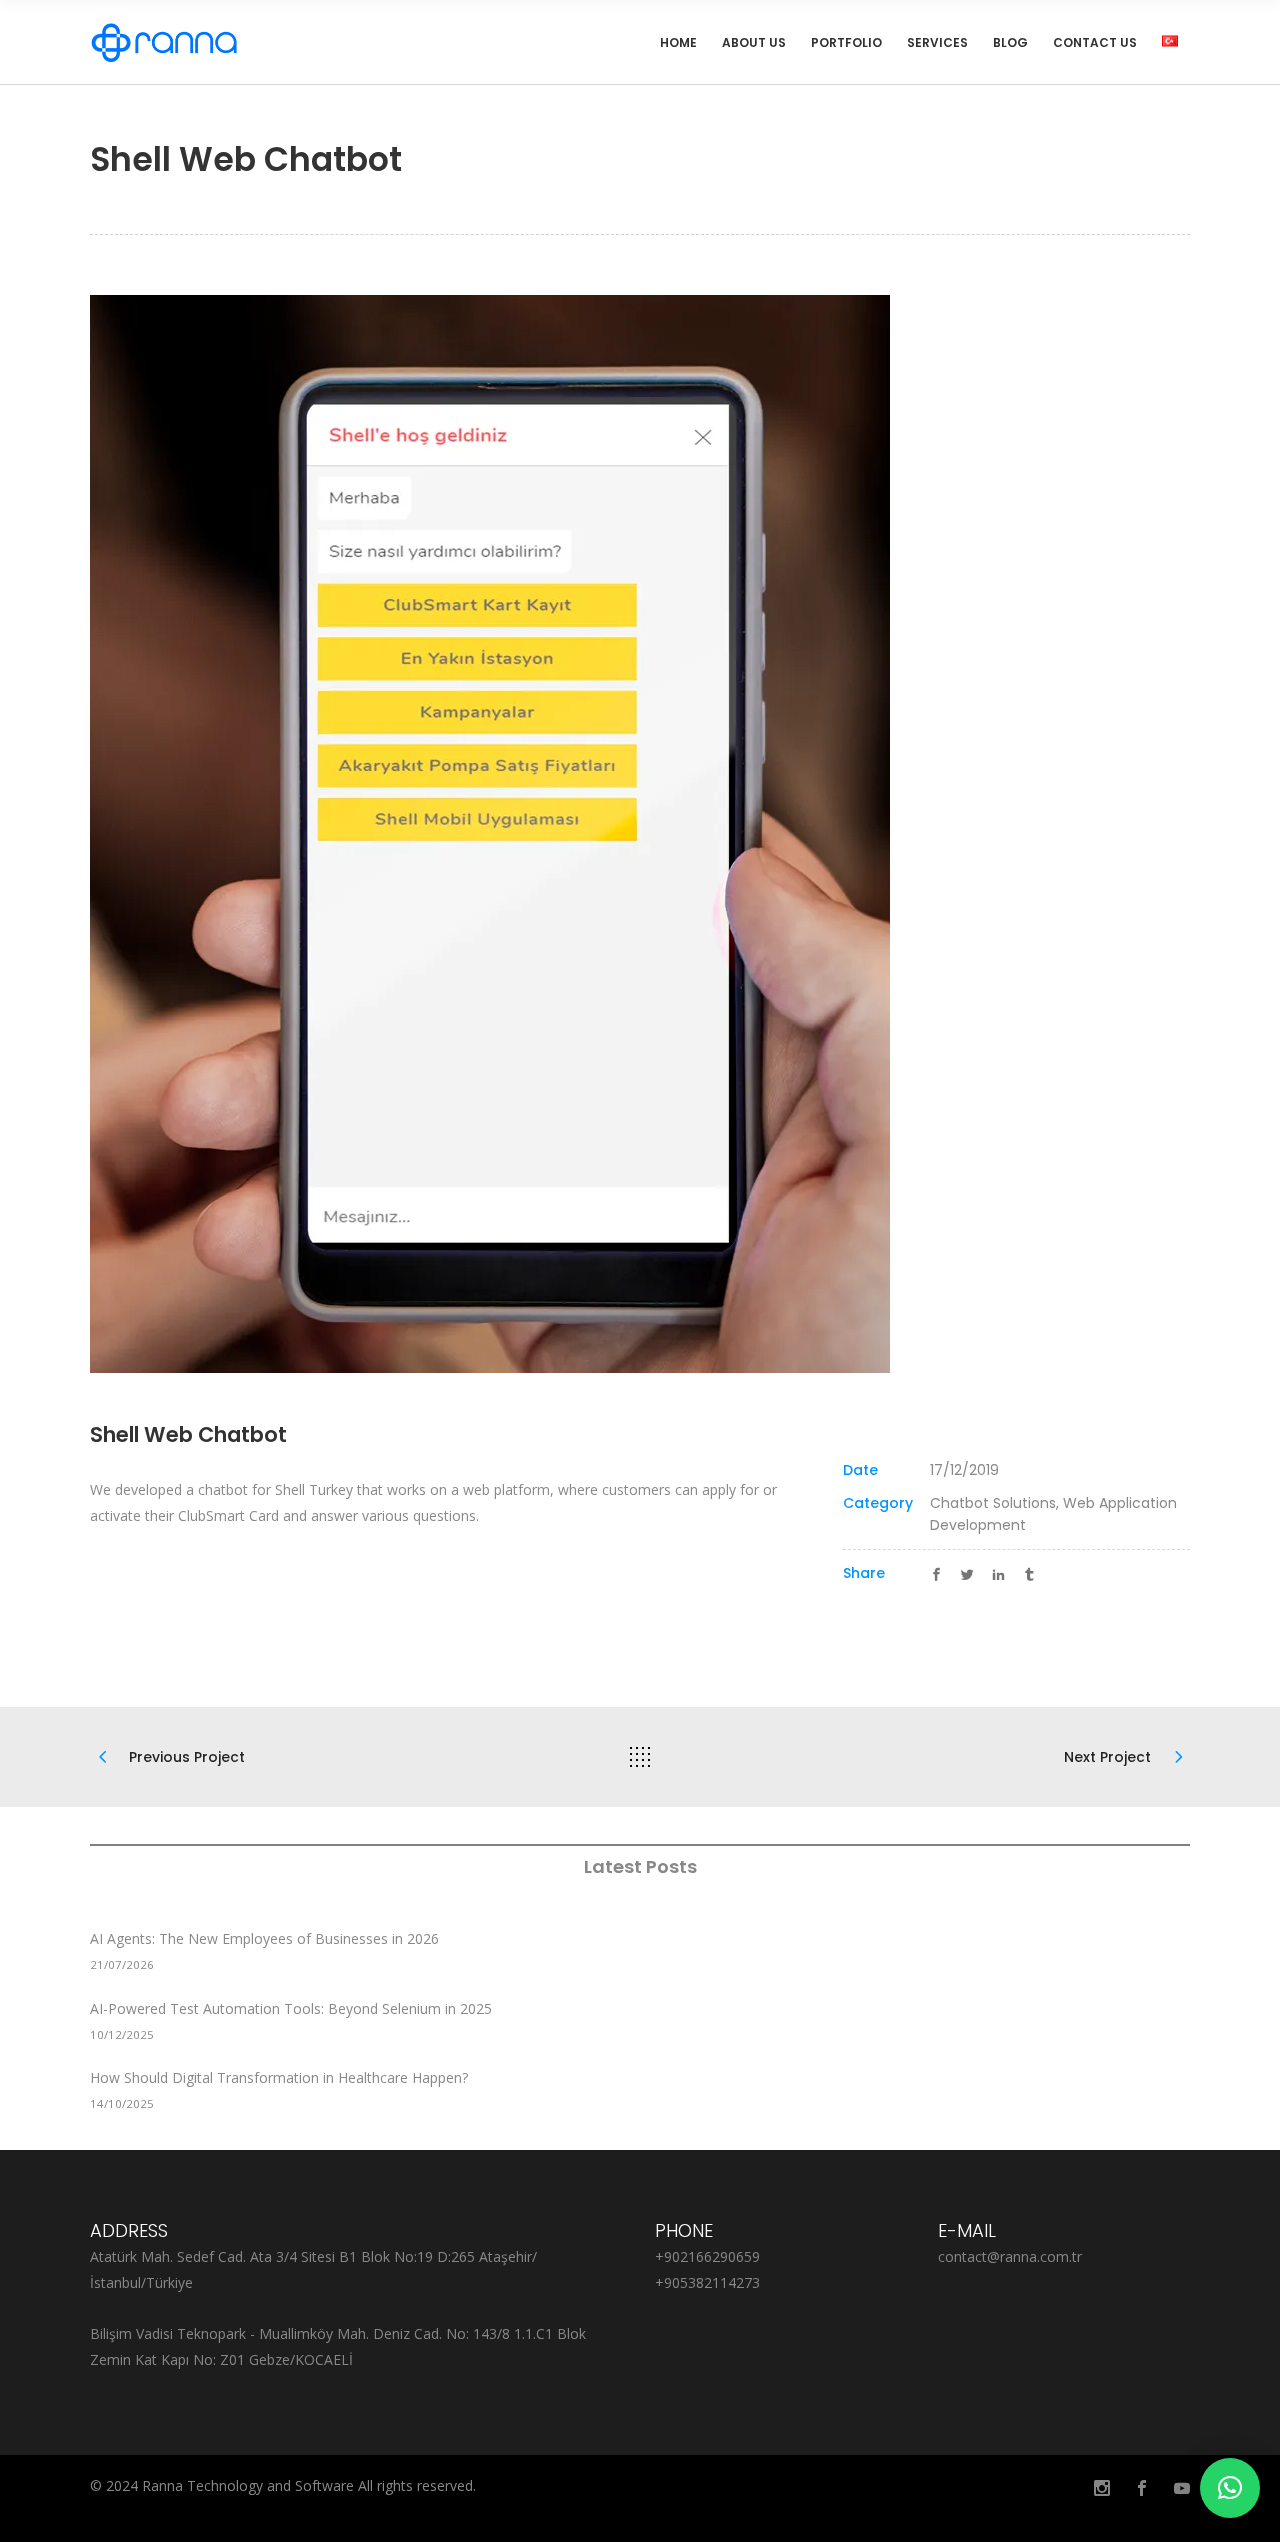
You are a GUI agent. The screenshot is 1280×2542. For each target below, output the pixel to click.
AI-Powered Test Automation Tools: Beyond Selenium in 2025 (291, 2008)
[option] (640, 834)
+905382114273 (707, 2282)
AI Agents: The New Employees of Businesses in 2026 (264, 1938)
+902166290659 (707, 2256)
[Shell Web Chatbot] (640, 834)
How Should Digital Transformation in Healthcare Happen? (279, 2077)
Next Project (1107, 1757)
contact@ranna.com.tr (1010, 2256)
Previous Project (187, 1757)
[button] (1230, 2488)
